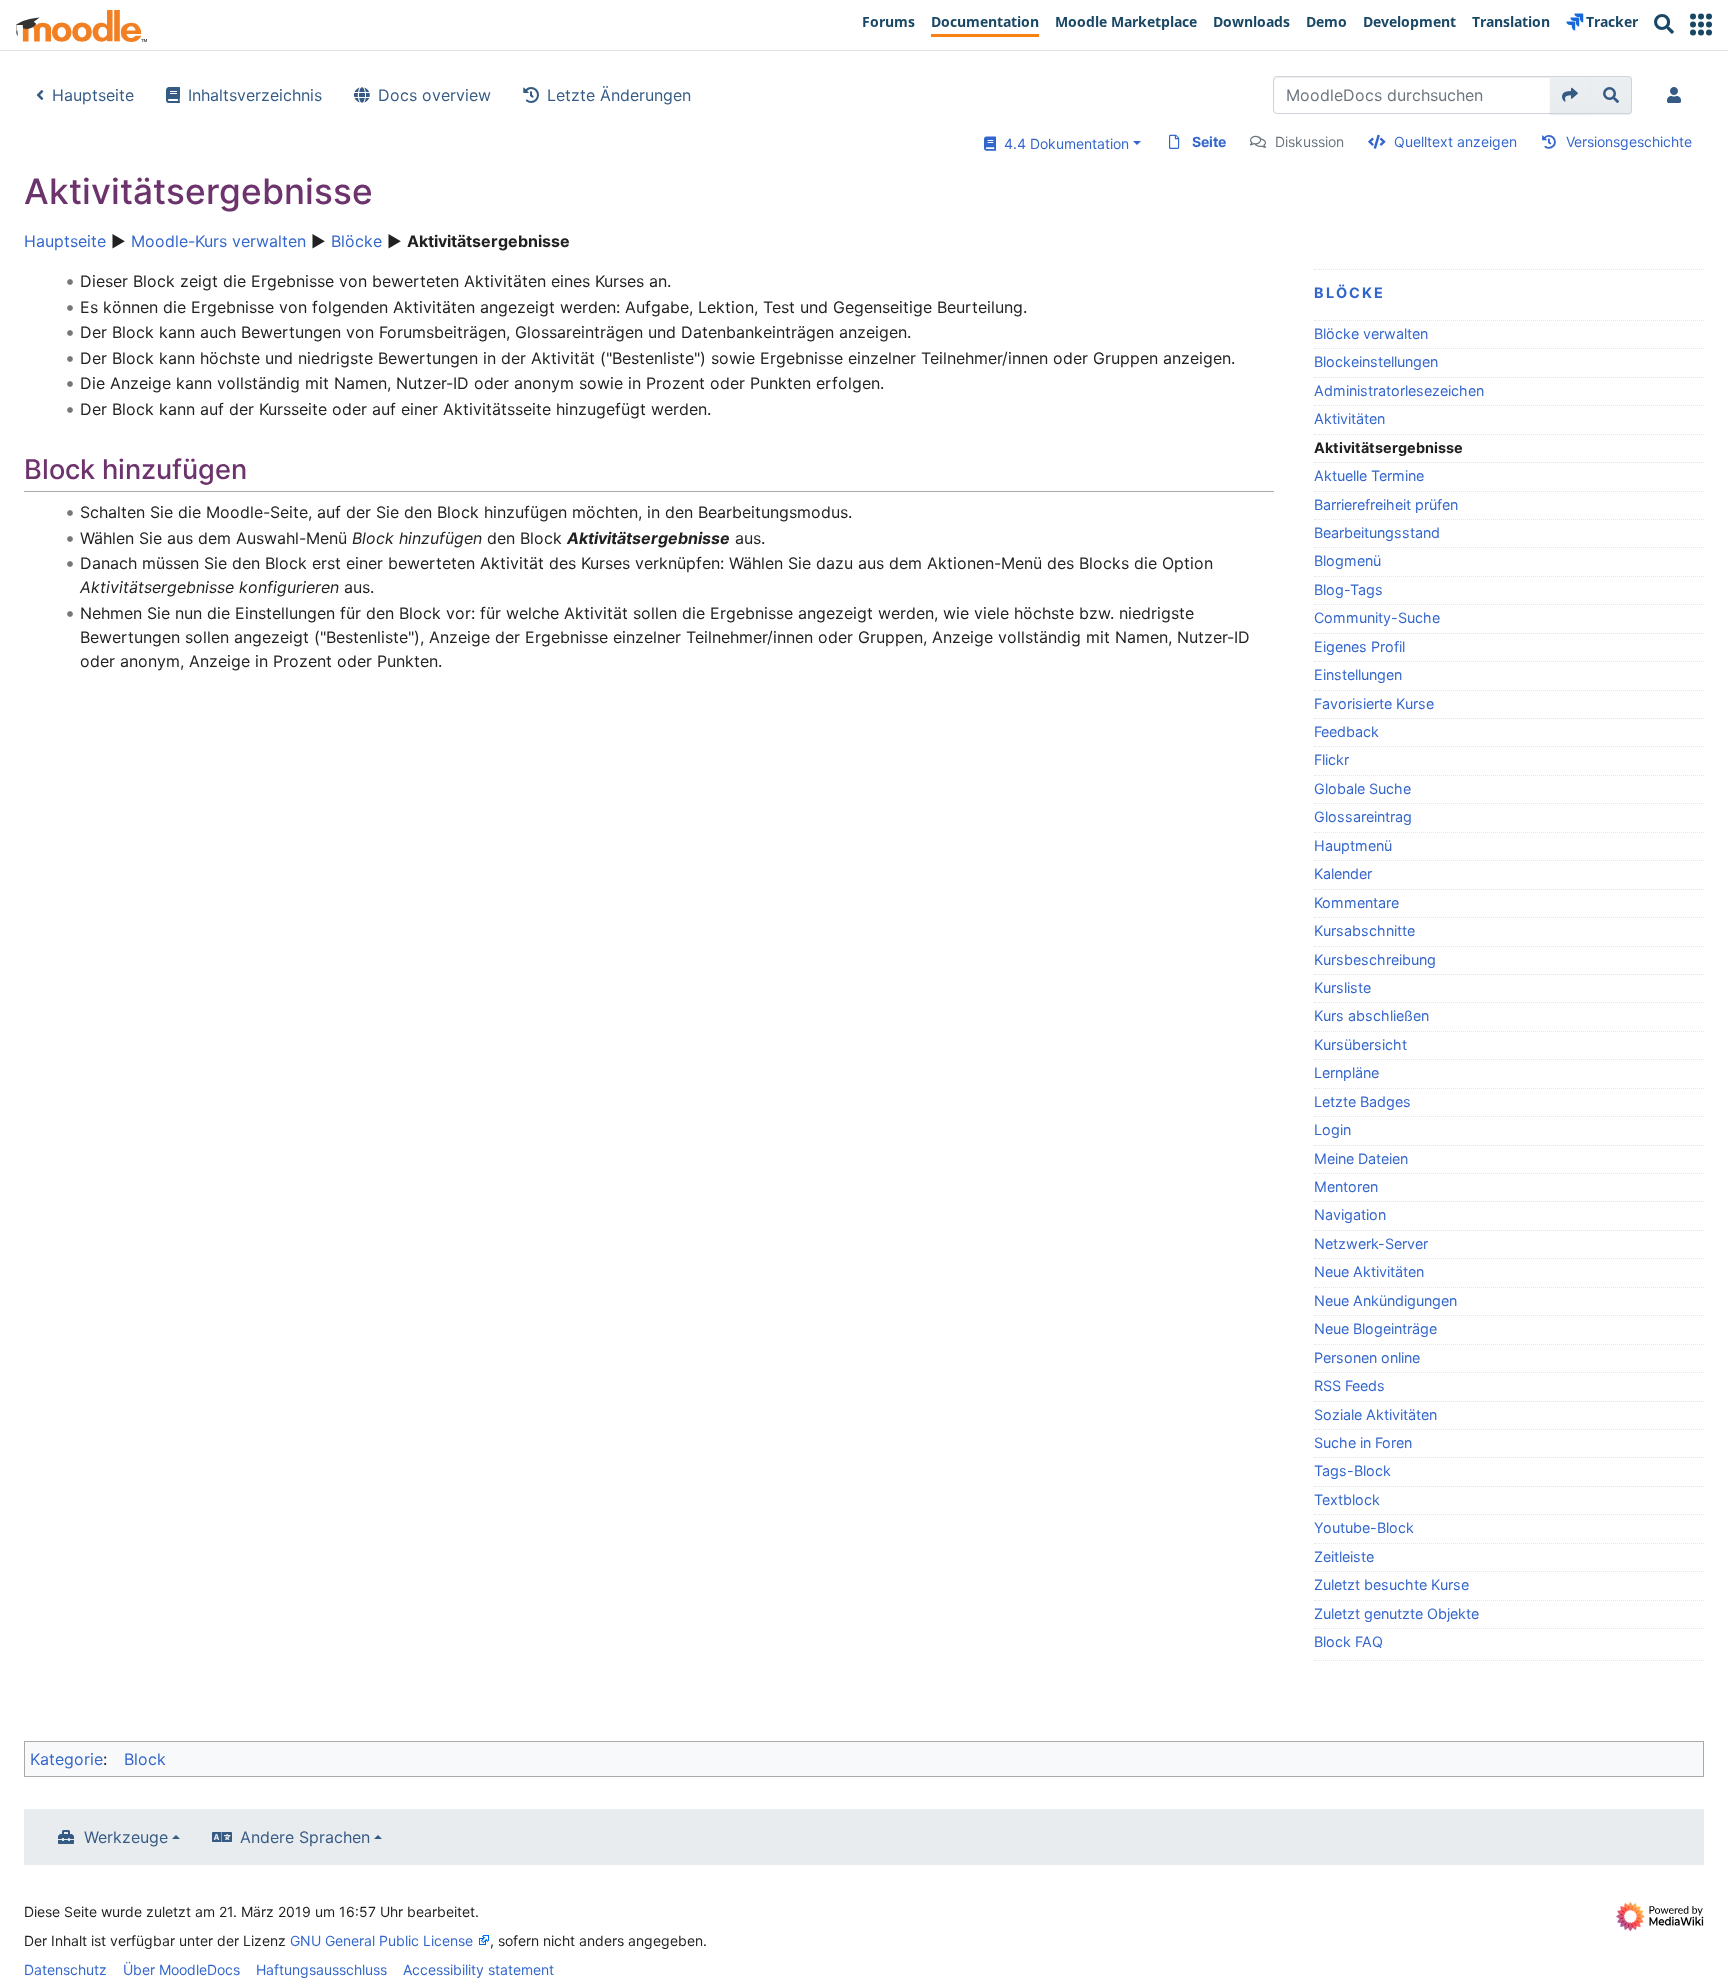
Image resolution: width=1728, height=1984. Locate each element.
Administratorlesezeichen (1399, 390)
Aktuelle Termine (1369, 475)
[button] (1701, 24)
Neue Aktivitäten (1369, 1271)
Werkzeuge (126, 1837)
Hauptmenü (1353, 845)
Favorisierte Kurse (1374, 703)
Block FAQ (1348, 1641)
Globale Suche (1362, 788)
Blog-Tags (1348, 589)
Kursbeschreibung (1375, 959)
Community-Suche (1377, 617)
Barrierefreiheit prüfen (1386, 504)
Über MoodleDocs (181, 1969)
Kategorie (66, 1759)
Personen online (1367, 1357)
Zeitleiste (1344, 1556)
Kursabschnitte (1364, 930)
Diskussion (1309, 141)
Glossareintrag (1363, 816)
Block (145, 1759)
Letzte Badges (1362, 1101)
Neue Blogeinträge (1375, 1328)
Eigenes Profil (1359, 646)
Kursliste (1342, 987)
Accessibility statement (478, 1969)
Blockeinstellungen (1376, 361)
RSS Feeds (1349, 1385)
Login (1332, 1129)
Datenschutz (65, 1969)
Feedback (1346, 731)
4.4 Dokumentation (1062, 143)
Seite (1209, 141)
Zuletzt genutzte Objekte (1396, 1613)
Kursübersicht (1360, 1044)
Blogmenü (1347, 560)
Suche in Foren (1363, 1442)
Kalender (1343, 873)
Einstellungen (1358, 674)
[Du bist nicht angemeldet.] (1678, 95)
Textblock (1347, 1499)
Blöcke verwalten (1371, 333)
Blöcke (356, 241)
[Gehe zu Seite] (1570, 95)
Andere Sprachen (305, 1837)
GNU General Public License (381, 1940)
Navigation (1350, 1214)
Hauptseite (93, 95)
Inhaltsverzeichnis (255, 95)
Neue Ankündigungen (1385, 1300)
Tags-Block (1352, 1470)
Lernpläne (1346, 1072)
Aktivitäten (1349, 418)
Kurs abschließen (1371, 1015)
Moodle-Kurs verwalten (218, 241)
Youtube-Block (1364, 1527)
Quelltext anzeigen (1455, 141)
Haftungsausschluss (321, 1969)
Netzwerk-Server (1371, 1243)
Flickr (1331, 759)
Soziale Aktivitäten (1375, 1414)
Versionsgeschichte (1629, 141)
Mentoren (1346, 1186)
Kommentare (1356, 902)
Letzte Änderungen (619, 95)
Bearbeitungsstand (1377, 532)
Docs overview (434, 95)
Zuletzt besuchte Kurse (1391, 1584)
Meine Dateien (1361, 1158)
